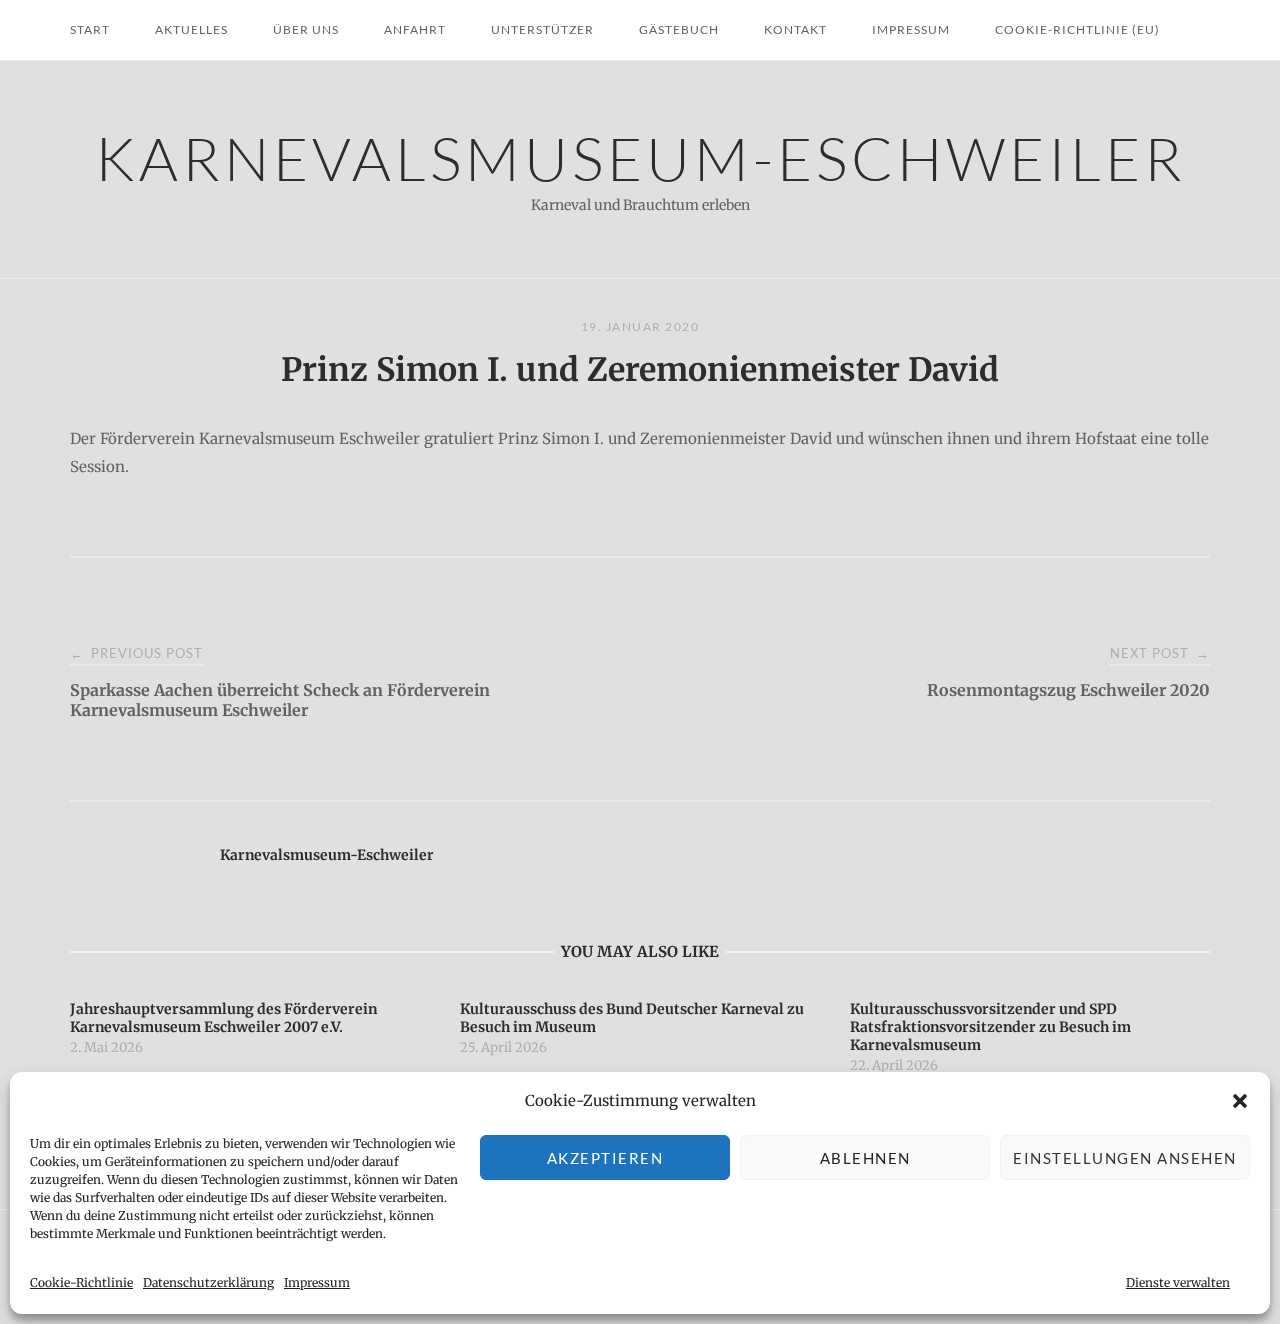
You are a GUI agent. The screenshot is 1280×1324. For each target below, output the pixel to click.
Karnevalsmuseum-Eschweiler (640, 157)
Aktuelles (191, 29)
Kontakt (795, 29)
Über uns (306, 29)
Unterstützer (542, 29)
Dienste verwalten (1178, 1282)
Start (90, 29)
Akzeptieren (605, 1158)
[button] (1240, 1101)
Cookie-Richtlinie (81, 1282)
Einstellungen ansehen (1125, 1158)
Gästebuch (679, 29)
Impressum (317, 1282)
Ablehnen (865, 1158)
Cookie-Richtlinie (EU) (1077, 29)
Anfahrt (415, 29)
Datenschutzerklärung (208, 1282)
